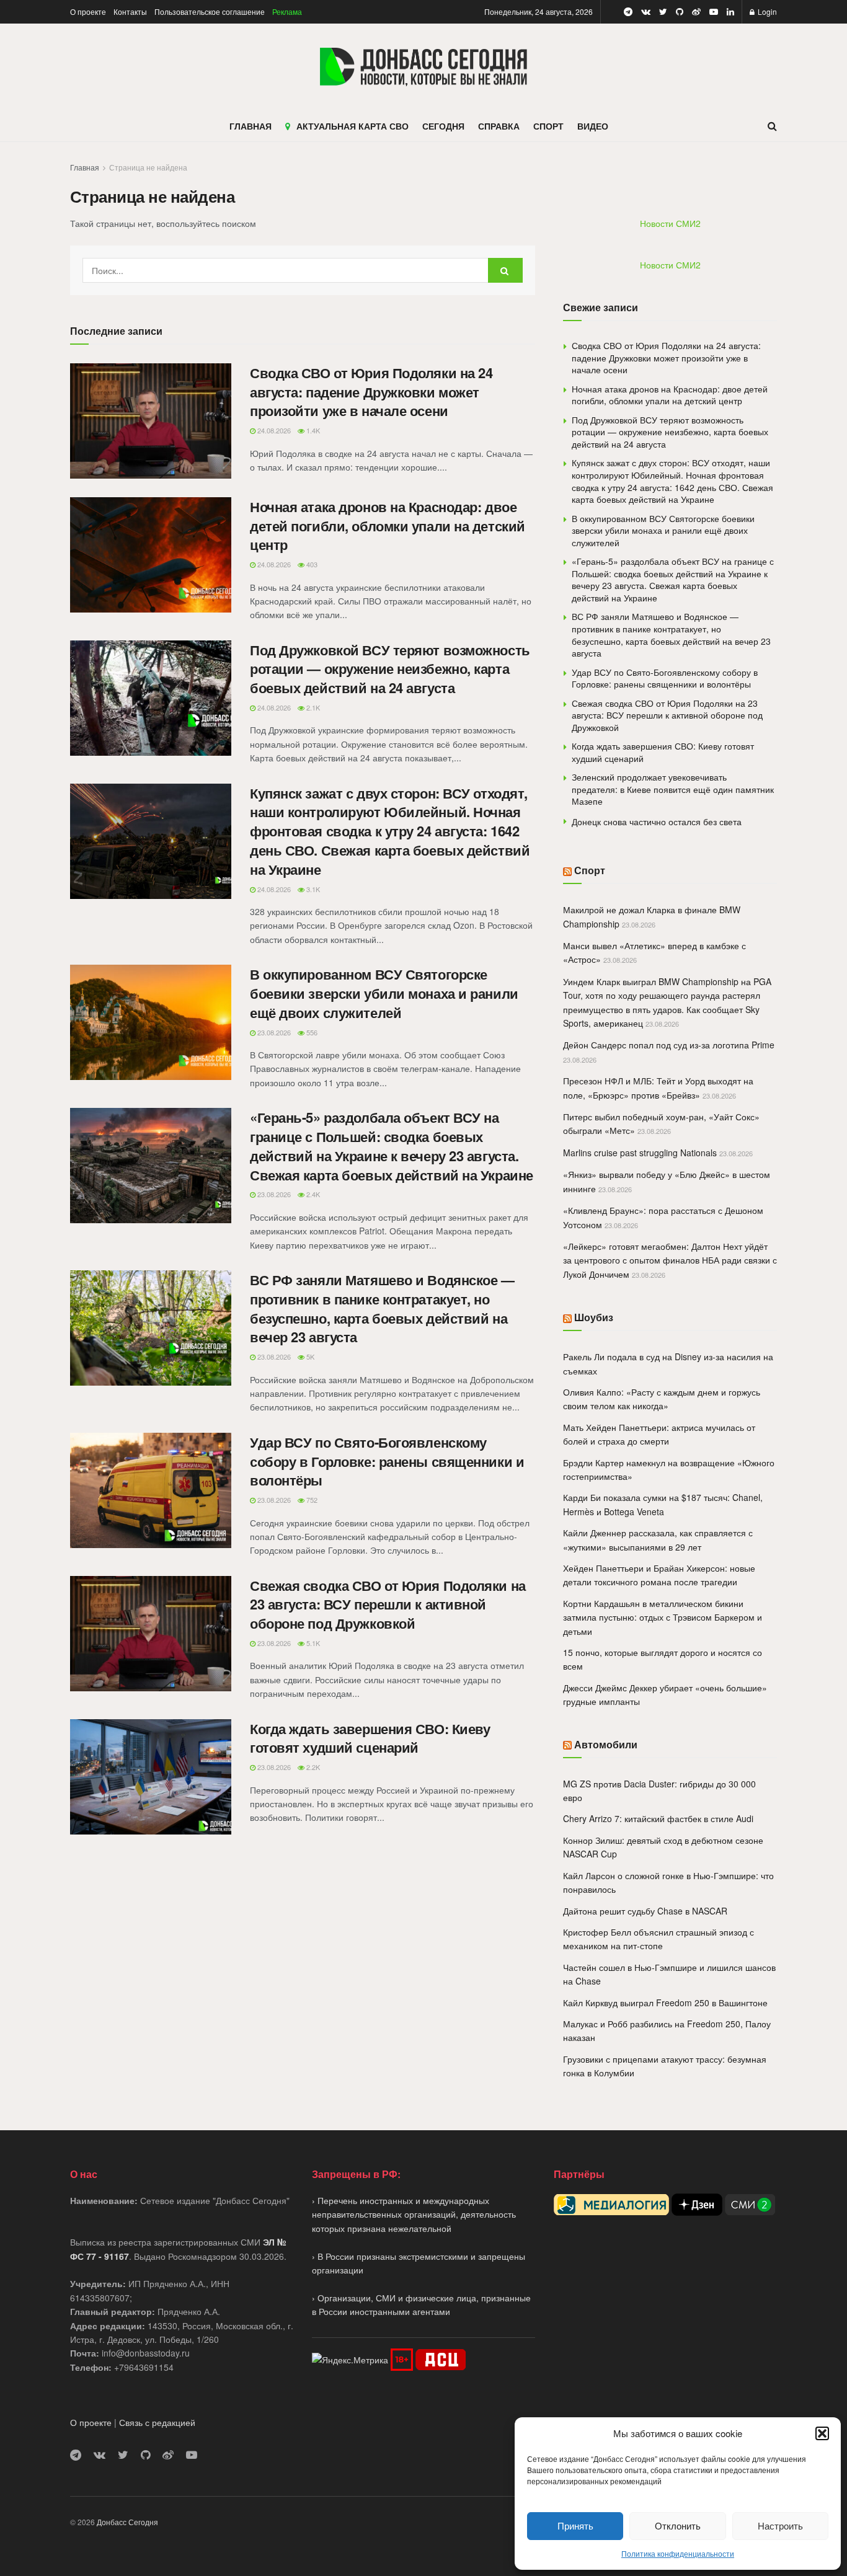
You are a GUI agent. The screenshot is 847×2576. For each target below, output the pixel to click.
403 (311, 564)
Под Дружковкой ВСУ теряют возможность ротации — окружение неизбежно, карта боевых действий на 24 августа (390, 669)
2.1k (312, 707)
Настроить (780, 2525)
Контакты (130, 11)
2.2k (312, 1767)
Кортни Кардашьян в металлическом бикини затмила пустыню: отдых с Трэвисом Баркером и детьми (663, 1617)
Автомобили (606, 1744)
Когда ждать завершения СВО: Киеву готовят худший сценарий (370, 1738)
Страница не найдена (148, 167)
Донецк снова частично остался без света (657, 821)
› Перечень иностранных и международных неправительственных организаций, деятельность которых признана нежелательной (414, 2214)
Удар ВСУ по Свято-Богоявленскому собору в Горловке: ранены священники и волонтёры (387, 1461)
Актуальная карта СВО (353, 126)
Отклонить (678, 2525)
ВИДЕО (593, 126)
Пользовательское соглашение (210, 11)
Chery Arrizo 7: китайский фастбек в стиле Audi (658, 1818)
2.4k (312, 1194)
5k (309, 1357)
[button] (822, 2433)
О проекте (88, 11)
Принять (575, 2525)
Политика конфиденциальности (678, 2553)
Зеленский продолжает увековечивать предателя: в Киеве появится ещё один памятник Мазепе (673, 789)
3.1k (312, 889)
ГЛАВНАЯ (251, 126)
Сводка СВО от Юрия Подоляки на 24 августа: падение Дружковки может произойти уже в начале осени (371, 392)
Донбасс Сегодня (127, 2522)
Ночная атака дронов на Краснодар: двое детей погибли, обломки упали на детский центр (388, 526)
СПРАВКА (499, 126)
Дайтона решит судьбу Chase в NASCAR (645, 1911)
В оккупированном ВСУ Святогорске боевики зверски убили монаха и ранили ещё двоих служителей (384, 993)
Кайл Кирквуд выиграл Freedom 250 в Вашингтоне (665, 2003)
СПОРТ (548, 126)
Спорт (590, 870)
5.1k (312, 1643)
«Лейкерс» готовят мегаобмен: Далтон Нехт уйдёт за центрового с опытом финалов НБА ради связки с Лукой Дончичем (670, 1260)
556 (311, 1032)
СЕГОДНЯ (443, 126)
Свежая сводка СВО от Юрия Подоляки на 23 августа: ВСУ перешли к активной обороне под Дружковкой (388, 1604)
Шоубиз (594, 1317)
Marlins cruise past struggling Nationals (640, 1153)
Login (766, 11)
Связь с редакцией (157, 2422)
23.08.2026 (273, 1032)
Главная (85, 167)
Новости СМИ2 (670, 223)
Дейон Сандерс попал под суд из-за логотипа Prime (669, 1045)
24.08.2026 (273, 430)
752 (311, 1500)
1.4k (312, 430)
